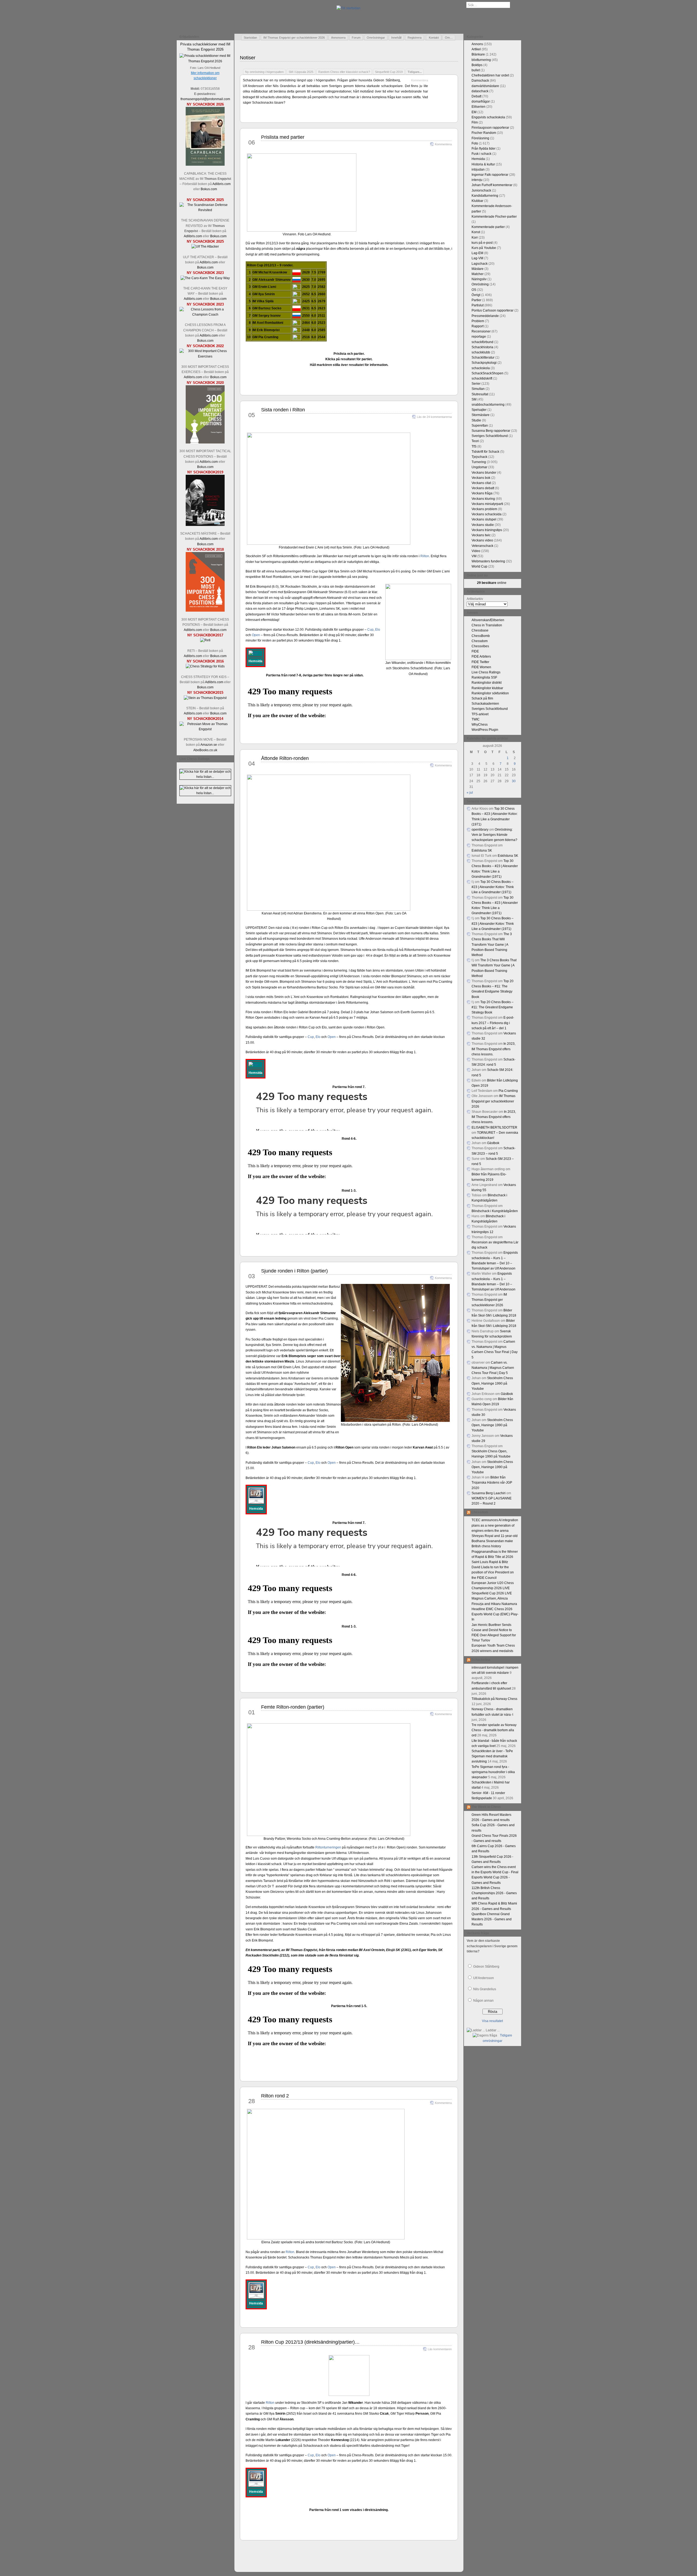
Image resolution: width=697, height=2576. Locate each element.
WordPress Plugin (485, 730)
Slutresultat (480, 394)
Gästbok (493, 1143)
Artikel (476, 49)
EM (474, 112)
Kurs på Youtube (484, 248)
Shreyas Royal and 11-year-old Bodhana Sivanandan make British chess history (495, 1541)
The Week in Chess (486, 1807)
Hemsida (478, 159)
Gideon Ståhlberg (486, 1967)
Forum (356, 38)
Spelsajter (479, 410)
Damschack (480, 81)
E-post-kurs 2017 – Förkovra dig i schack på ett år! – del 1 (493, 1023)
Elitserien (479, 107)
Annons (477, 44)
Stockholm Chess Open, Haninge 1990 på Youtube (492, 1383)
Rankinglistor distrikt (487, 683)
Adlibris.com (221, 184)
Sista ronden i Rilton (283, 410)
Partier (476, 300)
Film (475, 122)
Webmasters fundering (488, 561)
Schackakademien (485, 704)
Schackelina (481, 1660)
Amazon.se (209, 745)
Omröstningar (376, 38)
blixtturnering (481, 60)
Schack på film (482, 698)
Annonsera (338, 38)
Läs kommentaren (440, 2349)
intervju (477, 180)
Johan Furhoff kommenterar (492, 185)
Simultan (478, 389)
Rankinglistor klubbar (487, 688)
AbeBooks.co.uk (205, 750)
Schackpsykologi (484, 363)
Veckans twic (481, 535)
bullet (476, 70)
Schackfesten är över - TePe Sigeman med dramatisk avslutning (492, 1756)
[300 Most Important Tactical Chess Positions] (205, 442)
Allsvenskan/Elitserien (488, 620)
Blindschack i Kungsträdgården (495, 1211)
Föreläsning (480, 138)
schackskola (481, 368)
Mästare (478, 269)
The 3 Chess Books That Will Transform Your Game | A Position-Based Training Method (492, 945)
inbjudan (478, 170)
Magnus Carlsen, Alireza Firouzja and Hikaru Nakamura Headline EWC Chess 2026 (494, 1604)
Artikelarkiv (475, 599)
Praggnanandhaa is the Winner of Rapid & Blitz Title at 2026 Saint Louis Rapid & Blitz (495, 1557)
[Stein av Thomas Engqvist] (205, 698)
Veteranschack (482, 546)
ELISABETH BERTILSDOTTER (494, 1127)
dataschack (480, 91)
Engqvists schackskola (488, 117)
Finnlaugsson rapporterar (490, 128)
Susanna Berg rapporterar (491, 431)
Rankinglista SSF (484, 677)
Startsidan (250, 38)
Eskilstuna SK (482, 851)
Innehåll (396, 38)
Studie (476, 420)
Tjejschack (479, 457)
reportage (479, 337)
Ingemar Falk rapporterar (490, 175)
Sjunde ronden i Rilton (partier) (294, 1271)
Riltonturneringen (328, 1847)
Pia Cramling (508, 1091)
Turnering (479, 462)
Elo (378, 630)
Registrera (415, 38)
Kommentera (420, 80)
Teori (475, 441)
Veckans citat (481, 483)
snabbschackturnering (488, 405)
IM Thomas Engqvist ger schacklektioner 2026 (294, 38)
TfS (474, 446)
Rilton (425, 556)
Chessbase (480, 630)
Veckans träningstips (487, 530)
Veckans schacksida (487, 514)
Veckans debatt (483, 488)
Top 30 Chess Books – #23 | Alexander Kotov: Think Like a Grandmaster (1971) (493, 887)
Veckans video (482, 540)
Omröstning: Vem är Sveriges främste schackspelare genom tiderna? (494, 835)
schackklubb (481, 352)
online (492, 583)
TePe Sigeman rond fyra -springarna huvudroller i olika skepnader (493, 1772)
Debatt (476, 96)
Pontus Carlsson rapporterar (493, 310)
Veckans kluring (483, 499)
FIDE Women (481, 667)
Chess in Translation (487, 625)
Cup (370, 630)
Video (476, 551)
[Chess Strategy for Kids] (205, 666)
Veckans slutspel (484, 519)
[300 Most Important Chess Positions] (205, 611)
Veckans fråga (482, 493)
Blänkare (478, 54)
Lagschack (480, 264)
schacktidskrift (482, 378)
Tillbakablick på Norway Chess (494, 1699)
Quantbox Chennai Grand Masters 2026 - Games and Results (492, 1919)
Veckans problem (484, 509)
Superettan (480, 426)
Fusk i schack (482, 154)
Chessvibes (480, 646)
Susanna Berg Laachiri (489, 1493)
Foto (475, 143)
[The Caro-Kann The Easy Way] (205, 278)
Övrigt (476, 295)
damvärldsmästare (485, 86)
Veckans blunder (484, 473)
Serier (476, 384)
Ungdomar (479, 467)
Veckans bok (481, 478)
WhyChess (480, 725)
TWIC (476, 719)
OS (474, 290)
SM (474, 399)
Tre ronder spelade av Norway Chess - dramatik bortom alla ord (494, 1730)
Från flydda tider (484, 149)
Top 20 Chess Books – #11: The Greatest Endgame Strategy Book (493, 1007)
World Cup (479, 566)
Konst (476, 232)
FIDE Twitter (480, 662)
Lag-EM (477, 253)
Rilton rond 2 (275, 2096)
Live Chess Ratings (486, 672)
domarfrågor (481, 101)
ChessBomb (481, 636)
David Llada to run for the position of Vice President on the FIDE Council (493, 1572)
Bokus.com (209, 189)
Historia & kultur (483, 164)
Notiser (248, 58)
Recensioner (481, 331)
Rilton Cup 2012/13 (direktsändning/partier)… (310, 2342)
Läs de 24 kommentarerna (434, 417)
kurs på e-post (482, 243)
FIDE (475, 651)
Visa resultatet (492, 2021)
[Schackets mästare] (205, 525)
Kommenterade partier (488, 227)
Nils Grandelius (485, 1989)
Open (256, 635)
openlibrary (480, 830)
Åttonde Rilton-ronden (285, 758)
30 (514, 781)
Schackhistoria (482, 347)
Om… (449, 38)
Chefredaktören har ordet (490, 75)
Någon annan (483, 2001)
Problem (478, 321)
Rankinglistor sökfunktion (490, 693)
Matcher (478, 274)
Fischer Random (484, 133)
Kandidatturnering (485, 196)
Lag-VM (477, 258)
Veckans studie (483, 525)
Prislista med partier (283, 137)
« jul (470, 793)
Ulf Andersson (484, 1978)
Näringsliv (479, 279)
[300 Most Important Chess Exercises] (205, 356)
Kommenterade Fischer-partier (494, 217)
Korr (475, 238)
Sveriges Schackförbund (490, 436)
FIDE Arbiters (481, 657)
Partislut (478, 305)
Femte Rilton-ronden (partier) (293, 1707)
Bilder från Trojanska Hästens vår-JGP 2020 (492, 1483)
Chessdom (480, 641)
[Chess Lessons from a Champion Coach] (205, 315)
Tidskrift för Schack (485, 452)
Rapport (478, 326)
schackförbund (482, 342)
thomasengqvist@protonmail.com (205, 99)
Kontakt (434, 38)
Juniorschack (481, 190)
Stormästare (481, 415)
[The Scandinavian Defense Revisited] (205, 210)
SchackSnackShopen (487, 373)
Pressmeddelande (485, 316)
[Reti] (205, 640)
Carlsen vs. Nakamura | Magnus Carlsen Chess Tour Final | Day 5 (493, 1368)
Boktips (477, 65)
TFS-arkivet (480, 714)
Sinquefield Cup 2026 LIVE (492, 1593)
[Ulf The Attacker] (205, 246)
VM (474, 556)
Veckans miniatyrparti (487, 504)
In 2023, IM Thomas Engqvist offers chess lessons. (493, 1049)
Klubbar (477, 201)
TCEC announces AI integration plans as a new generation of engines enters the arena (495, 1525)
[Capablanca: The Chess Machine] (205, 165)
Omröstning (480, 284)
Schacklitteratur (483, 358)
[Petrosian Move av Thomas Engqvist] (205, 729)
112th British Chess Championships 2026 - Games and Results (494, 1893)
